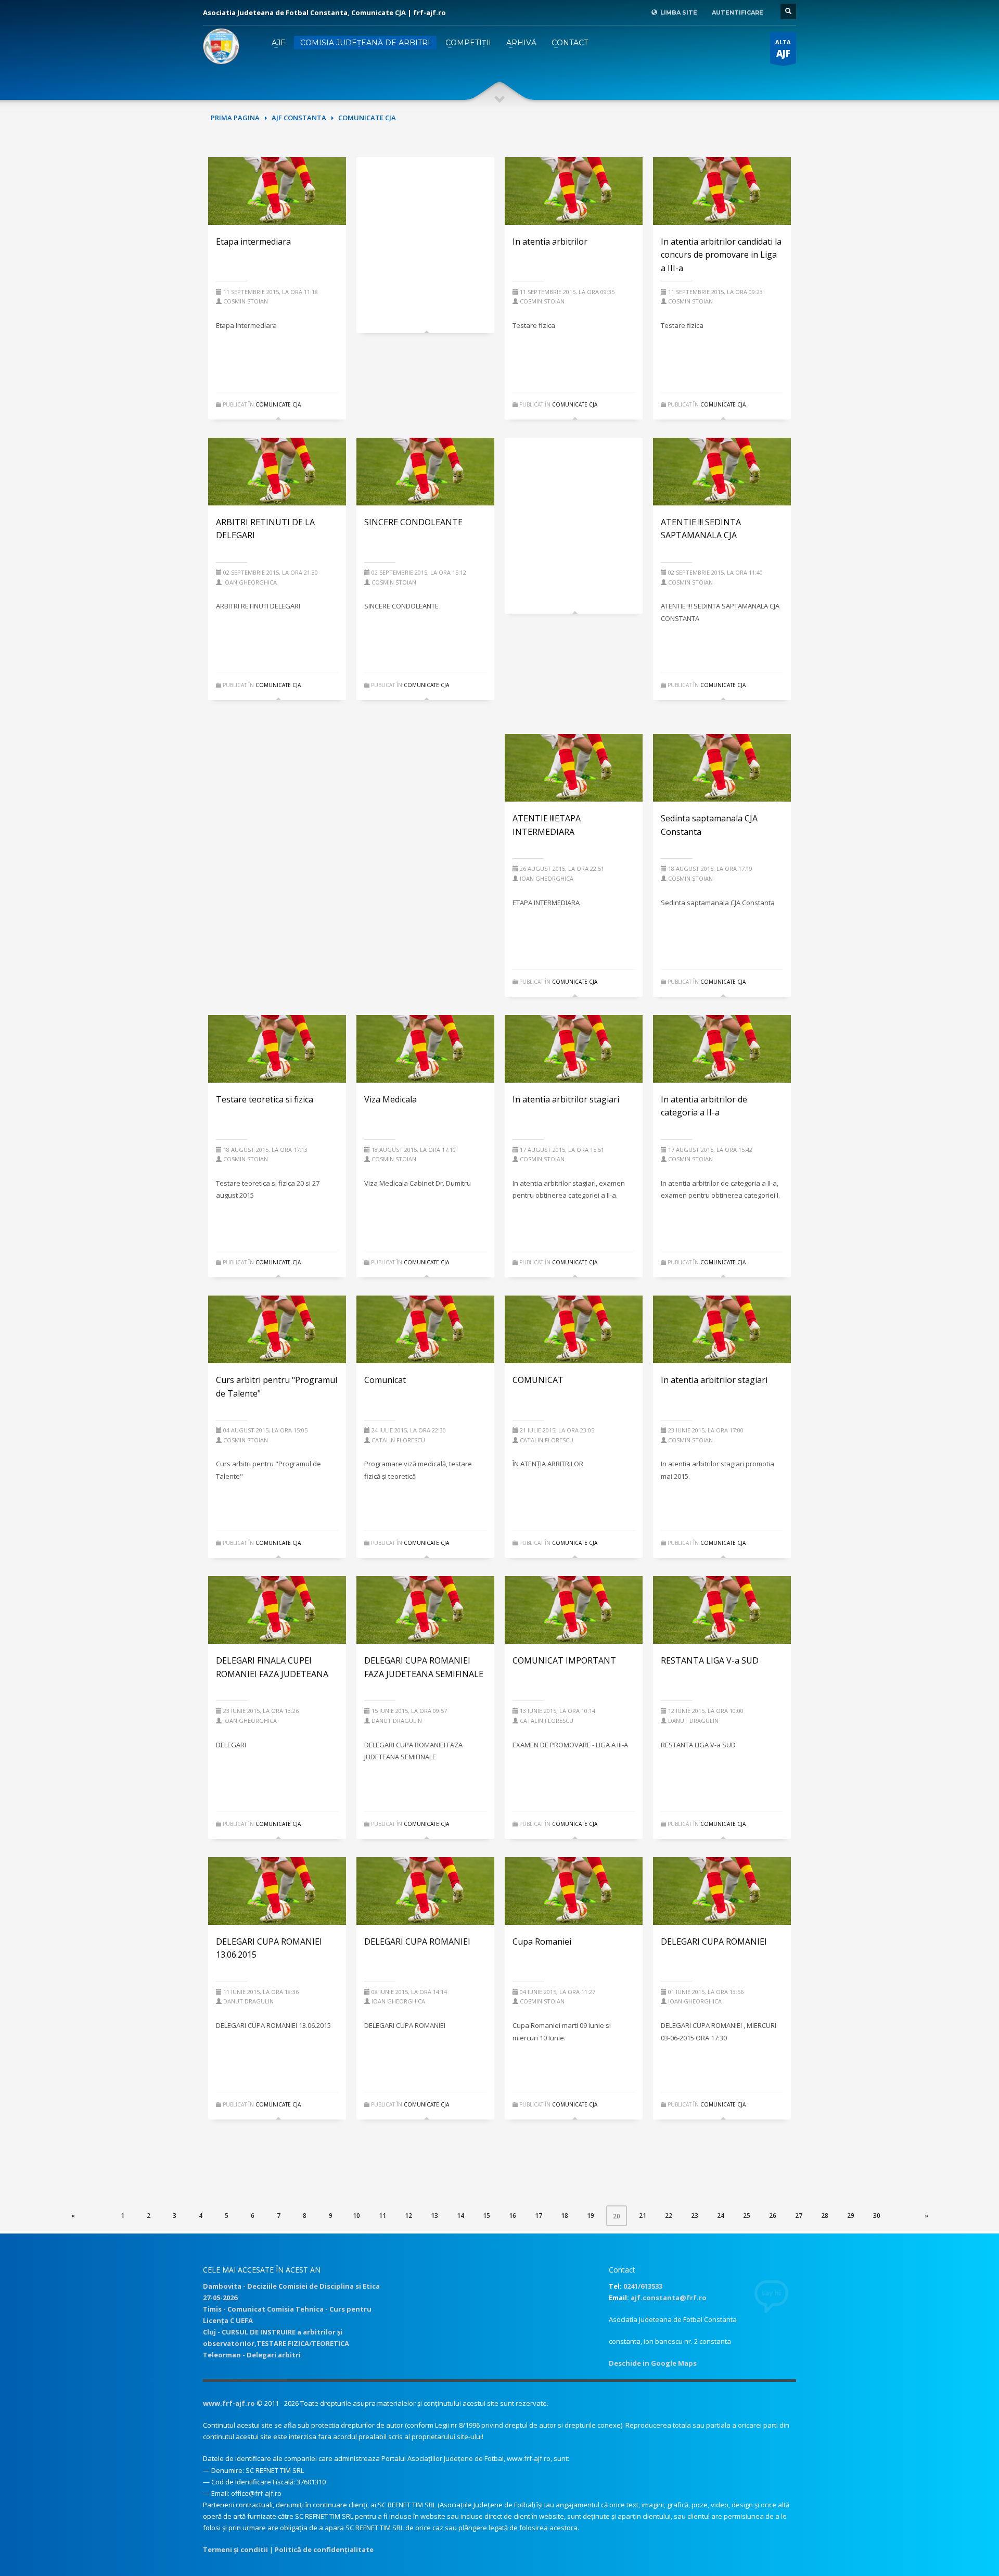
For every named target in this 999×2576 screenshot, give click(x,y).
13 (434, 2216)
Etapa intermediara (253, 242)
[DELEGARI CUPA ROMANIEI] (426, 1891)
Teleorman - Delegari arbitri (252, 2355)
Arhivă (521, 43)
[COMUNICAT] (574, 1329)
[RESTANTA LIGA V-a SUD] (722, 1610)
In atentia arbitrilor (550, 242)
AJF (278, 43)
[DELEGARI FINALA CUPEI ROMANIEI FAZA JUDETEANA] (277, 1610)
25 (747, 2216)
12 (408, 2216)
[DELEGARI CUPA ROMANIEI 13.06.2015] (277, 1891)
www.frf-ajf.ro (229, 2403)
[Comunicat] (426, 1329)
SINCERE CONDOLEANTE (413, 522)
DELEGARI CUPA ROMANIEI (417, 1941)
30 (877, 2216)
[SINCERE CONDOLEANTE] (426, 472)
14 (460, 2216)
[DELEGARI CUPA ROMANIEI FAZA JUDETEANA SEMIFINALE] (426, 1610)
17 (539, 2216)
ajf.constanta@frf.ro (669, 2298)
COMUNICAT (538, 1380)
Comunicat (385, 1380)
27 (799, 2216)
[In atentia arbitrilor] (574, 191)
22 (669, 2216)
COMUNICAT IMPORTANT (564, 1660)
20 (620, 2216)
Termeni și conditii (235, 2549)
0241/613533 (643, 2286)
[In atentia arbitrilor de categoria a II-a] (722, 1049)
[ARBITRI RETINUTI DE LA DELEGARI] (277, 472)
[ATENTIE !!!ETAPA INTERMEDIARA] (574, 768)
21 (643, 2216)
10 (356, 2216)
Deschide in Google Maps (653, 2363)
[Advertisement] (425, 240)
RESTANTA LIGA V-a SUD (710, 1660)
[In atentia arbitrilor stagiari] (574, 1049)
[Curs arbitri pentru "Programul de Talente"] (277, 1329)
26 (773, 2216)
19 (591, 2216)
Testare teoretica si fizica (265, 1099)
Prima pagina (235, 118)
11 (382, 2216)
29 (851, 2216)
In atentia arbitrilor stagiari (566, 1099)
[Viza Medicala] (426, 1049)
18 (565, 2216)
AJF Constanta (299, 118)
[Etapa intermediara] (277, 191)
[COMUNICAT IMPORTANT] (574, 1610)
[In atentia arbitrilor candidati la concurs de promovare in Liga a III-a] (722, 191)
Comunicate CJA (278, 404)
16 (513, 2216)
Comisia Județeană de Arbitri (365, 43)
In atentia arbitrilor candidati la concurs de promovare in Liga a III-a (721, 255)
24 (721, 2216)
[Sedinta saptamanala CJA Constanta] (722, 768)
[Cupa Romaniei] (574, 1891)
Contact (570, 43)
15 (486, 2216)
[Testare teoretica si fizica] (277, 1049)
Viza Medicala (390, 1099)
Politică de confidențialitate (324, 2549)
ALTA (783, 49)
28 (825, 2216)
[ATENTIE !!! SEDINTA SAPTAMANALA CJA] (722, 472)
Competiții (468, 43)
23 (695, 2216)
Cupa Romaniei (542, 1941)
